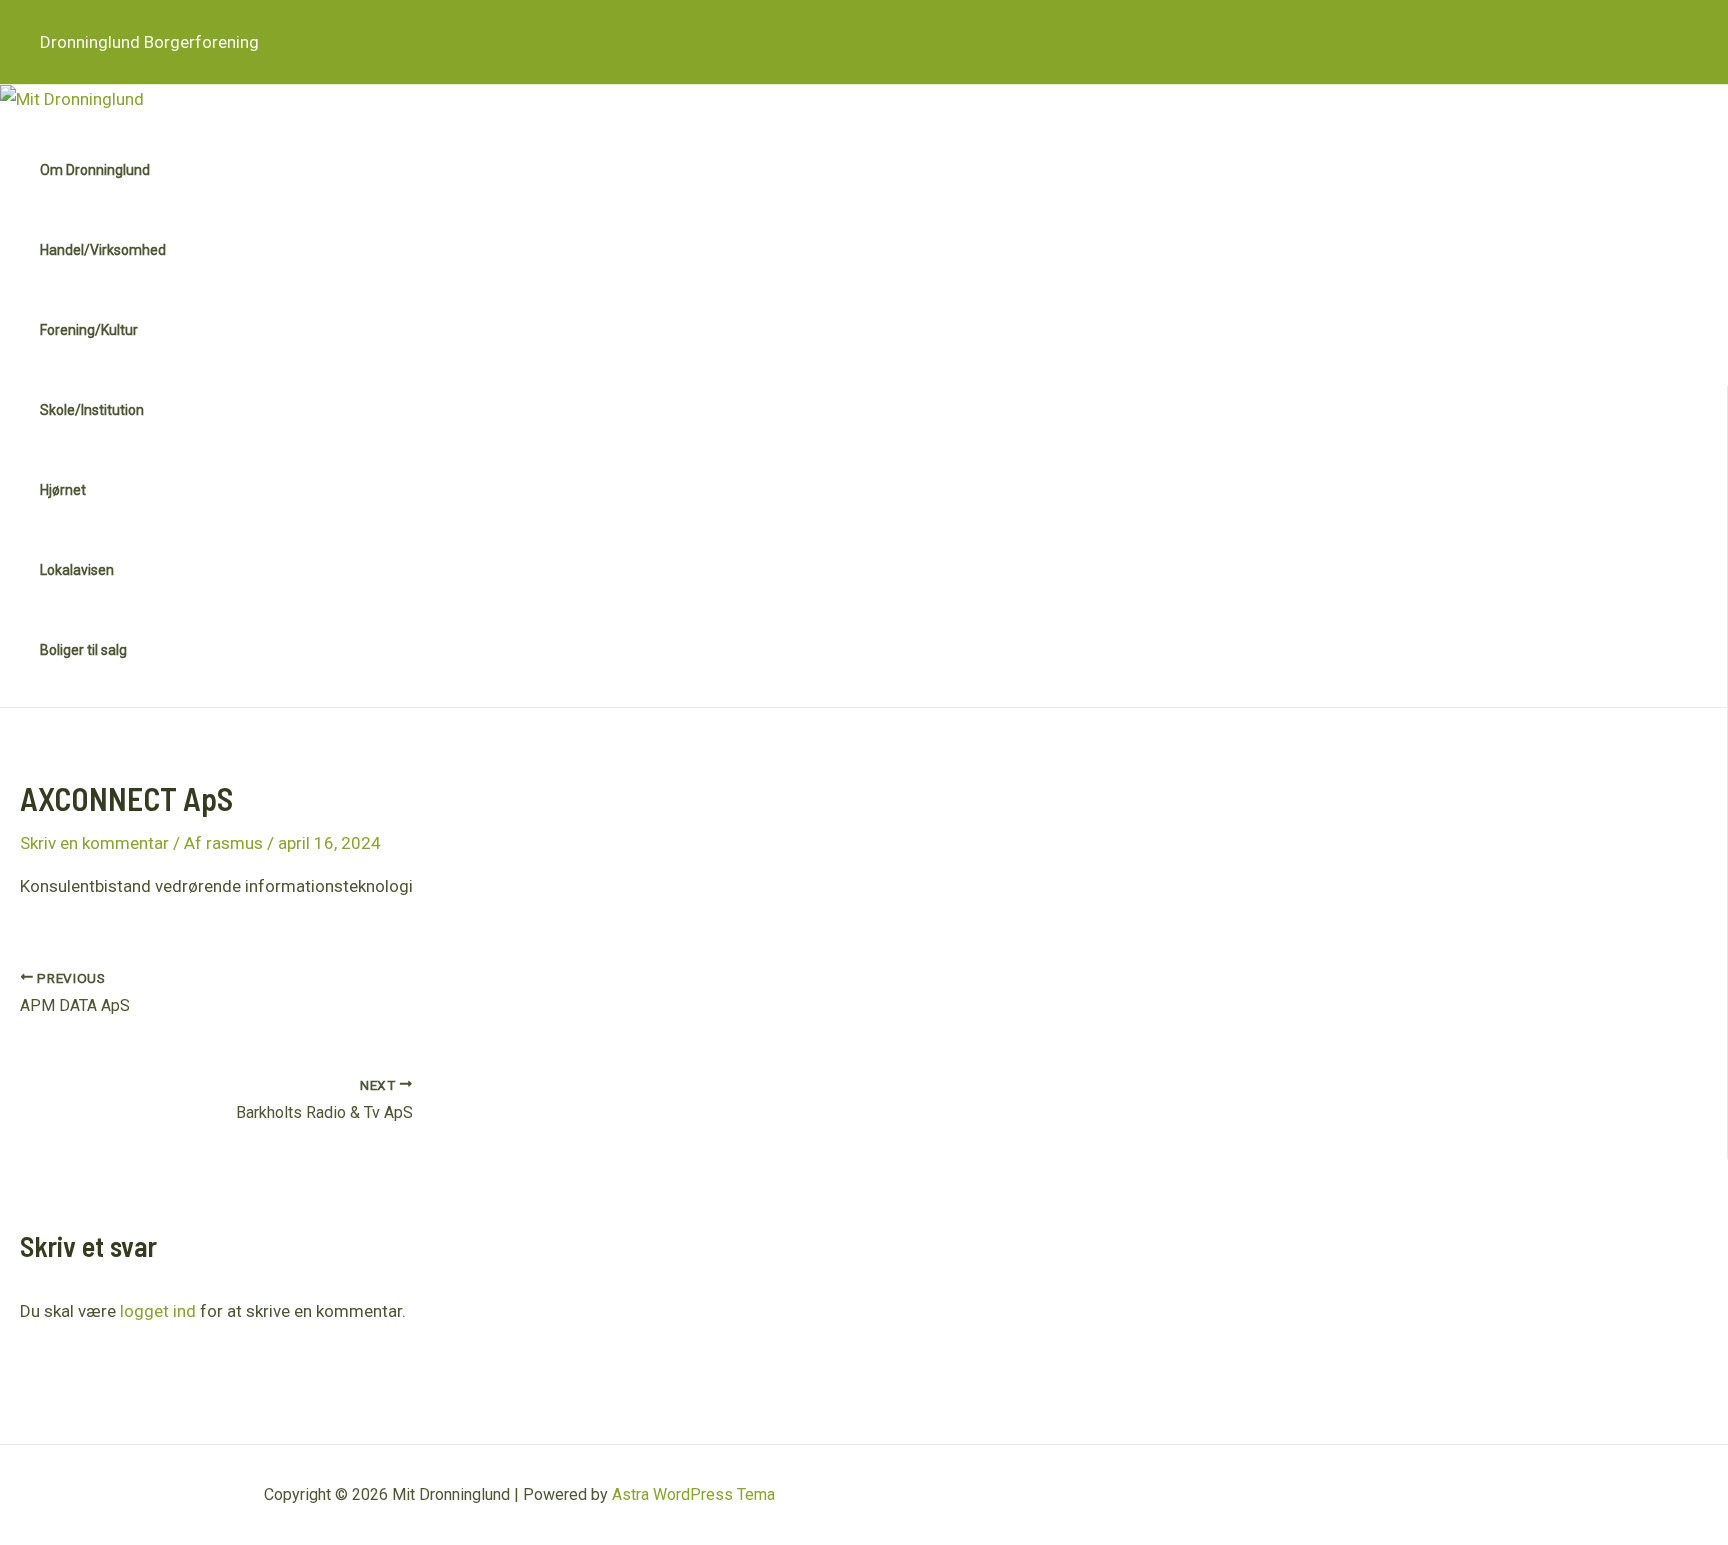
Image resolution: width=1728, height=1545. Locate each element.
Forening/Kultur (89, 330)
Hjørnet (63, 490)
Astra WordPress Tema (693, 1494)
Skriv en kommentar (94, 843)
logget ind (158, 1311)
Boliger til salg (83, 650)
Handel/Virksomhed (103, 250)
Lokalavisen (77, 570)
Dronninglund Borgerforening (149, 42)
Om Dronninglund (95, 170)
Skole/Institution (92, 410)
